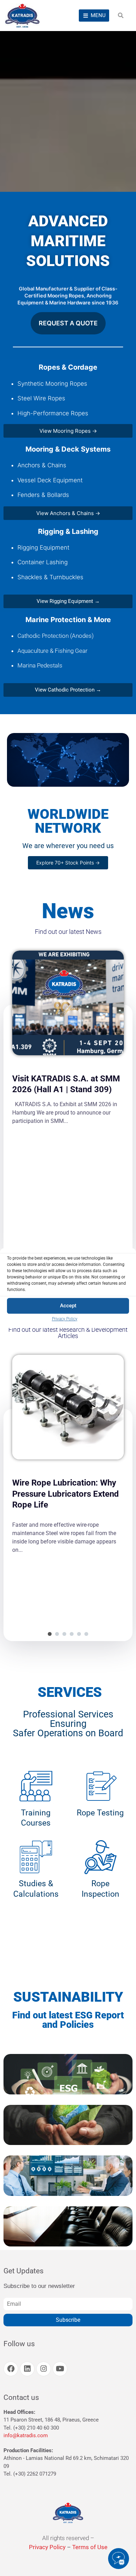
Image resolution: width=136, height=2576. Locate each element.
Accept (68, 1306)
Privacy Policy (65, 1319)
